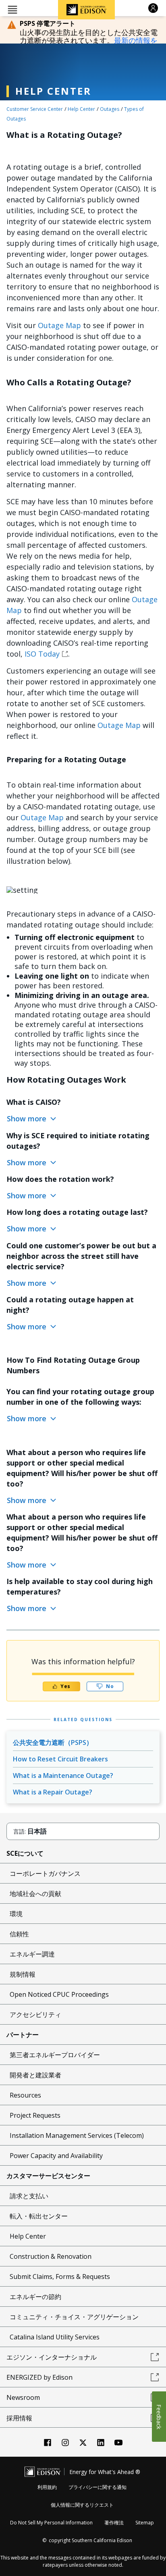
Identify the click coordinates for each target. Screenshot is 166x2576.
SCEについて (25, 1853)
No (110, 1686)
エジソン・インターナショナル (52, 2357)
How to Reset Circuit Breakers (60, 1759)
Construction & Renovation (51, 2256)
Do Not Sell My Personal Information (51, 2523)
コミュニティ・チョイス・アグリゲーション (74, 2317)
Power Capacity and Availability (56, 2156)
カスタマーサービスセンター (48, 2176)
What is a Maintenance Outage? (63, 1776)
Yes (66, 1686)
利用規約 (47, 2487)
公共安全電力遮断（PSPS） (53, 1742)
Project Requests (35, 2115)
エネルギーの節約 (35, 2297)
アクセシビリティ (35, 2015)
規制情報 (23, 1974)
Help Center (81, 109)
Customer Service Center (35, 109)
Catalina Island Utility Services (55, 2337)
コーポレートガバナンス (45, 1873)
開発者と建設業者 (35, 2075)
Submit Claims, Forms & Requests (60, 2277)
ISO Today (42, 654)
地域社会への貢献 (35, 1894)
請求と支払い (29, 2196)
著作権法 (114, 2523)
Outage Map (59, 325)
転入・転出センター (39, 2216)
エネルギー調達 (32, 1954)
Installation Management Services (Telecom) (77, 2135)
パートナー (23, 2035)
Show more (28, 1119)
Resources (25, 2095)
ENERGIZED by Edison (39, 2377)
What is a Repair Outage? (53, 1792)
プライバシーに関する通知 (98, 2487)
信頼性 (19, 1934)
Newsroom (23, 2397)
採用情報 (19, 2418)
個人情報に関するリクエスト (82, 2505)
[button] (12, 9)
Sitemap (145, 2523)
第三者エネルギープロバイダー (55, 2055)
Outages (110, 109)
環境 (16, 1914)
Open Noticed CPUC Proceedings (59, 1994)
